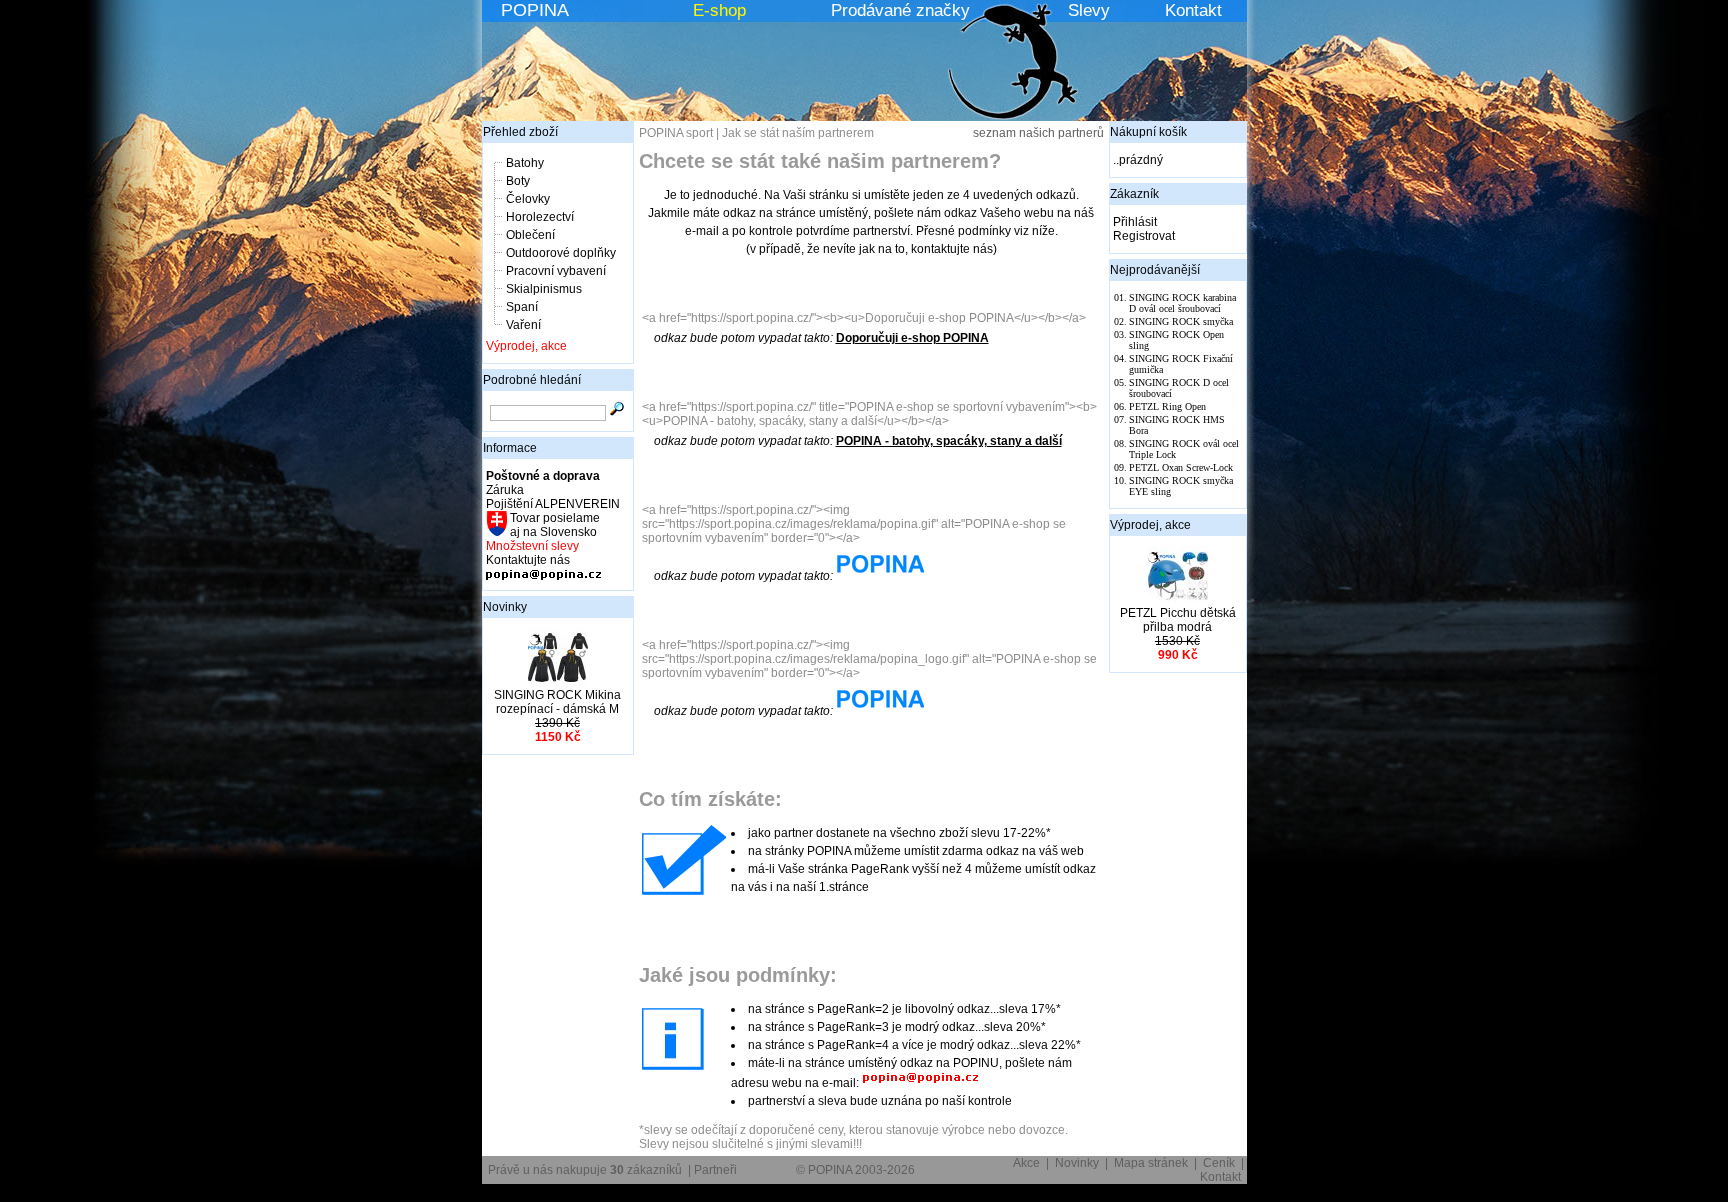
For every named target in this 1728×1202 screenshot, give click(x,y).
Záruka (505, 490)
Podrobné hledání (532, 380)
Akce (1026, 1163)
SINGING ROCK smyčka (1181, 321)
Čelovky (528, 199)
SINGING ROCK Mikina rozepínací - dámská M (557, 702)
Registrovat (1144, 236)
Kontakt (1193, 10)
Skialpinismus (544, 289)
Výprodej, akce (526, 346)
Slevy (1089, 10)
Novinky (505, 607)
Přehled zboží (520, 132)
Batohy (525, 163)
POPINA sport (676, 133)
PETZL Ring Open (1167, 406)
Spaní (522, 307)
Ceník (1219, 1163)
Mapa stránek (1151, 1163)
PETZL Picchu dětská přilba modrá (1178, 620)
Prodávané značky (900, 10)
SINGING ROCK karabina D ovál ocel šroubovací (1182, 303)
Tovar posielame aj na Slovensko (553, 525)
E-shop (719, 10)
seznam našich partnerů (1038, 133)
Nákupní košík (1148, 132)
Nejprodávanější (1155, 270)
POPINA (535, 10)
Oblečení (530, 235)
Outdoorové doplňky (561, 253)
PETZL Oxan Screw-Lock (1181, 467)
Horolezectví (540, 217)
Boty (518, 181)
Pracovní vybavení (556, 271)
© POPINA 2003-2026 (855, 1170)
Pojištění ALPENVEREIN (553, 504)
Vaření (523, 325)
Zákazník (1134, 194)
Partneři (715, 1170)
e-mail (702, 231)
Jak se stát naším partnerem (798, 133)
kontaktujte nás (952, 249)
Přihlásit (1135, 222)
